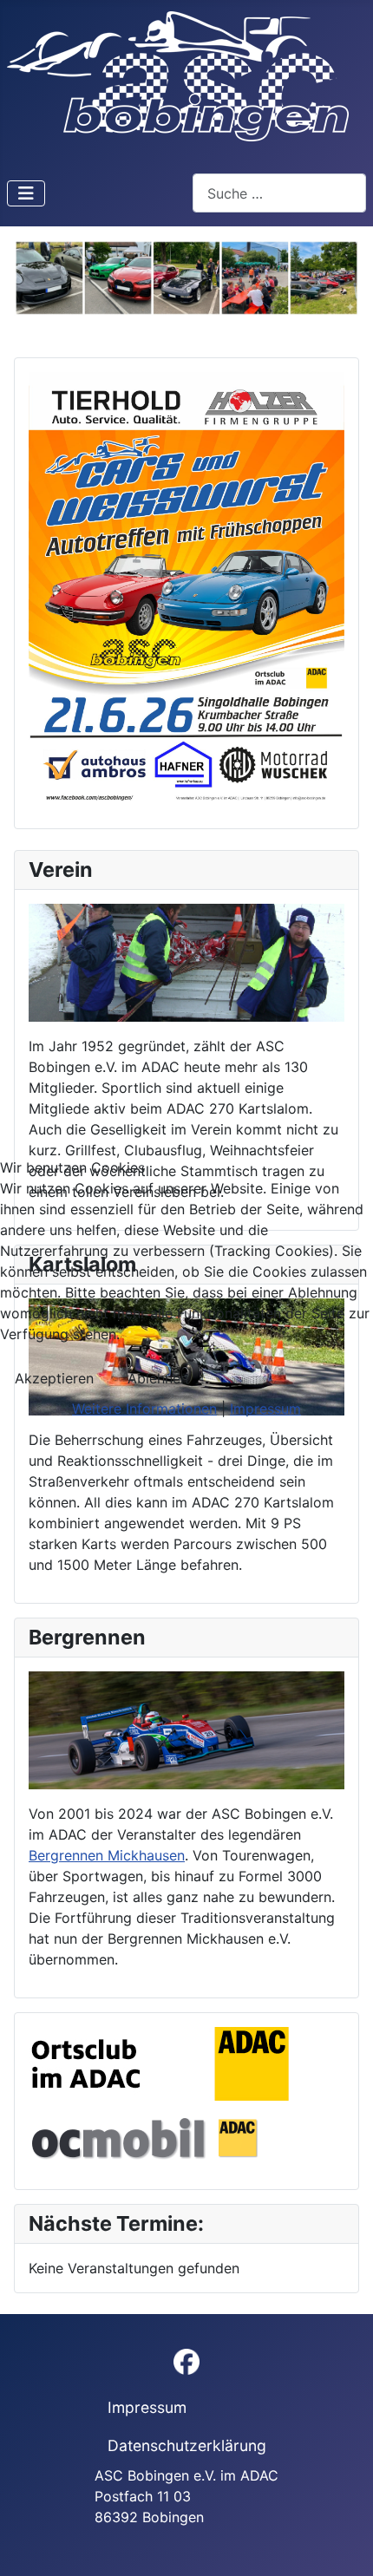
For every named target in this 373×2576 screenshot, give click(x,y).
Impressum (265, 1409)
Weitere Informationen (144, 1409)
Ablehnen (158, 1378)
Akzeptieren (54, 1378)
